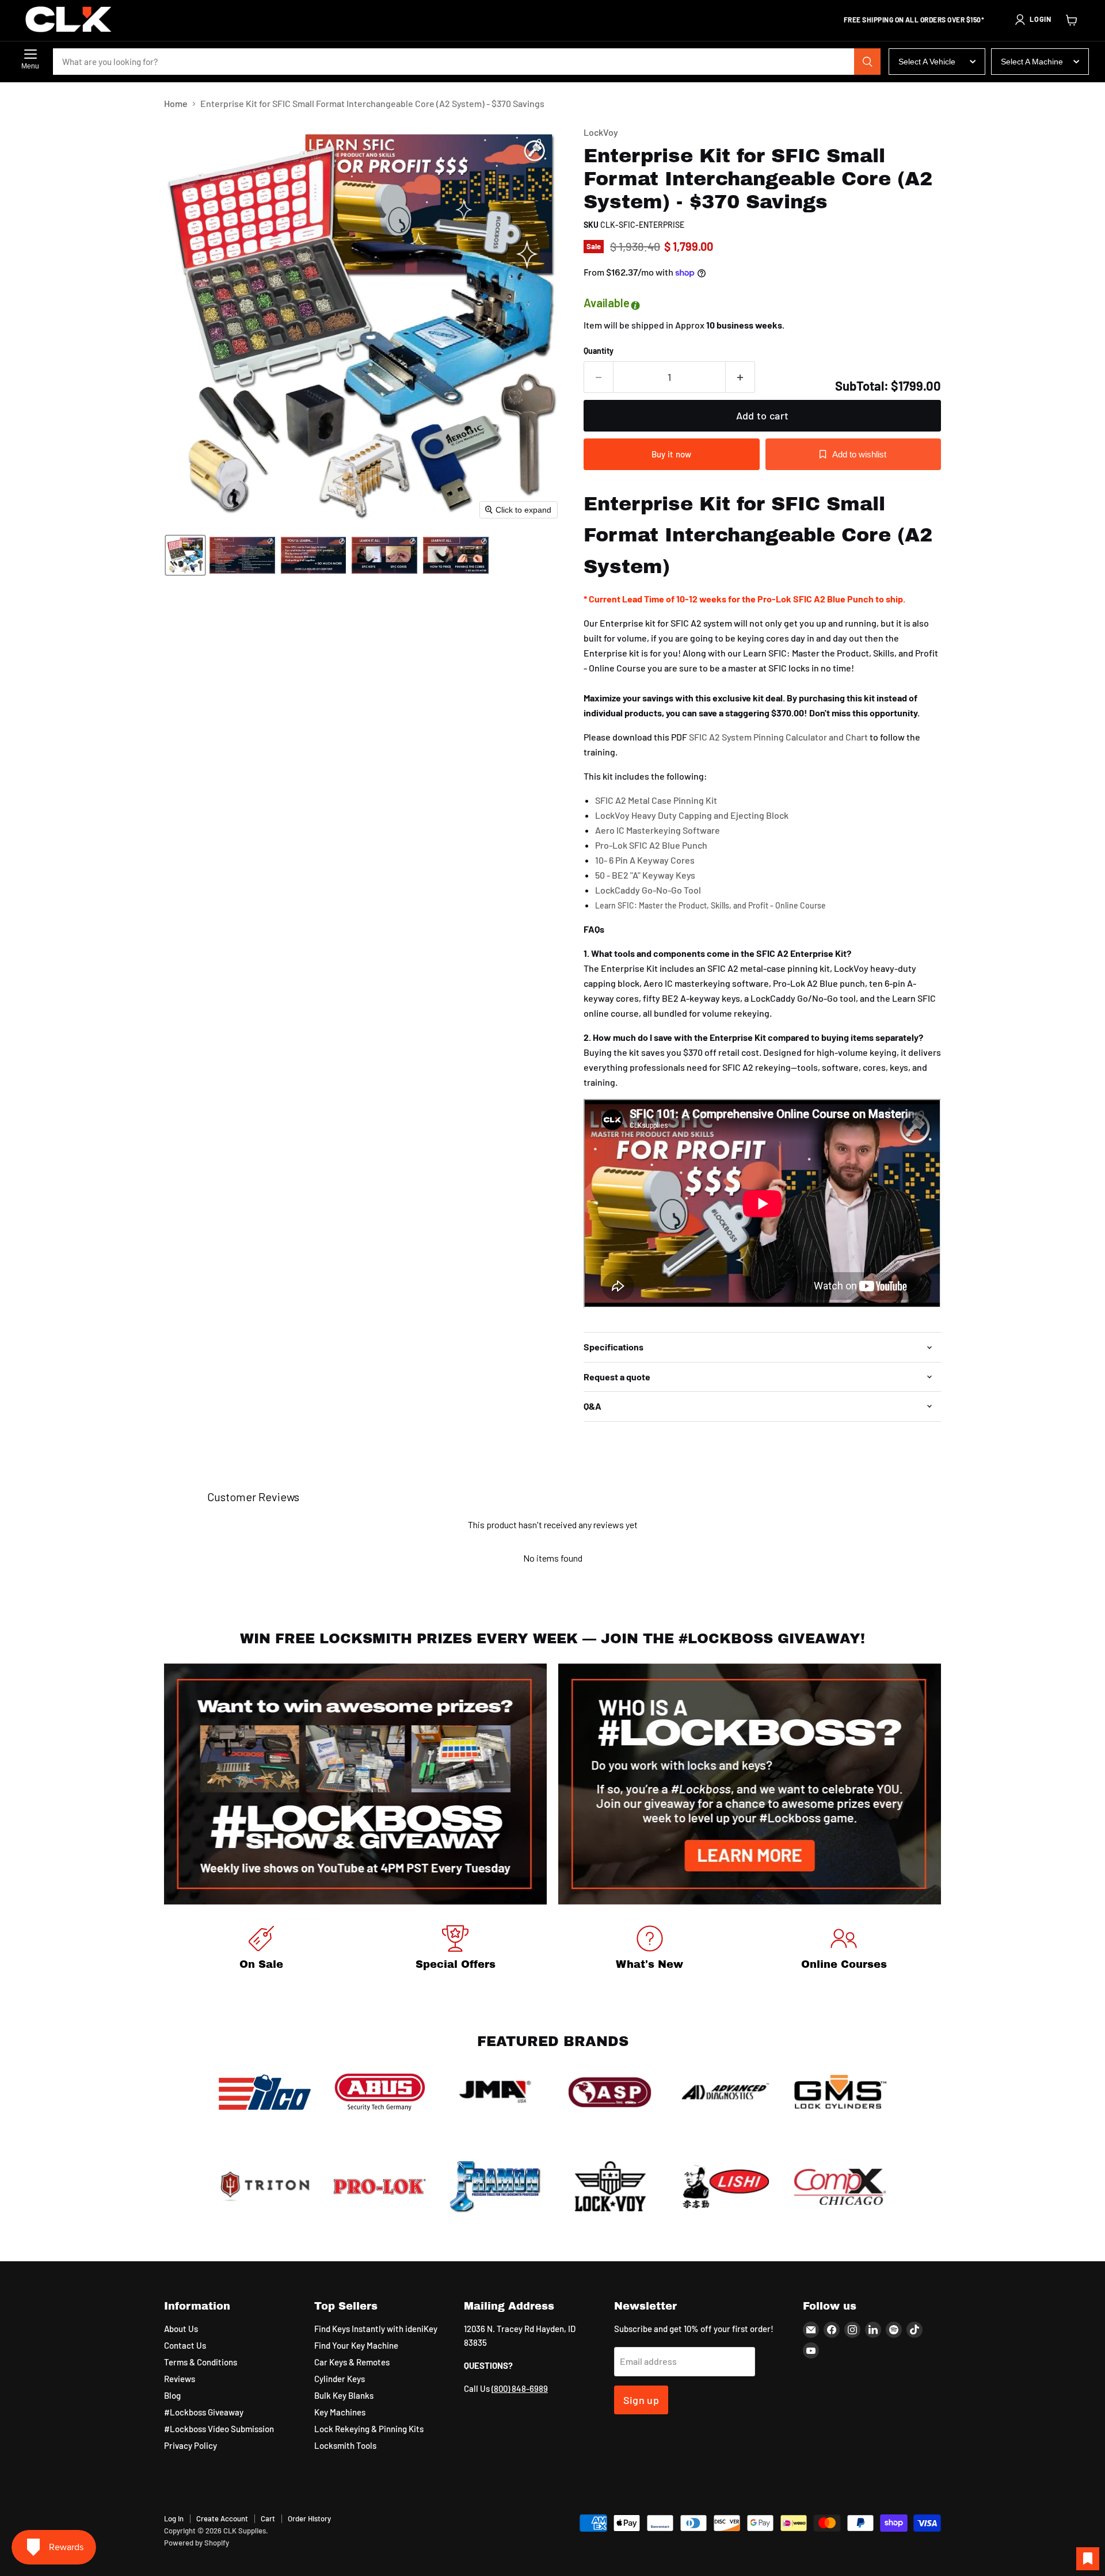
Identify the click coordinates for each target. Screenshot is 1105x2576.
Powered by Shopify (197, 2543)
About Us (181, 2329)
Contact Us (185, 2345)
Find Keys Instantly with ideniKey (376, 2329)
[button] (1032, 20)
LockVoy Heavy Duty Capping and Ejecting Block (692, 815)
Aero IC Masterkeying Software (658, 830)
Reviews (180, 2379)
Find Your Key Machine (356, 2345)
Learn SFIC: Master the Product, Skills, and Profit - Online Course (710, 905)
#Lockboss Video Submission (219, 2429)
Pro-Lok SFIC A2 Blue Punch (651, 845)
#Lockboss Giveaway (204, 2412)
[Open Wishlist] (1088, 2559)
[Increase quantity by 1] (740, 377)
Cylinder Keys (340, 2379)
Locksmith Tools (345, 2445)
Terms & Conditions (201, 2362)
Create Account (222, 2518)
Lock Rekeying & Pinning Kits (369, 2429)
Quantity (599, 351)
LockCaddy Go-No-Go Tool (648, 890)
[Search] (867, 62)
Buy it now (672, 454)
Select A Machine (1032, 62)
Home (176, 104)
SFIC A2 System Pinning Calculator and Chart (778, 737)
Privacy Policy (190, 2445)
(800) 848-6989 (520, 2388)
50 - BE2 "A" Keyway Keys (645, 875)
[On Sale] (261, 1950)
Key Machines (340, 2412)
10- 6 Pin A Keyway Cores (645, 860)
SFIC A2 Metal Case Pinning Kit (656, 800)
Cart (268, 2518)
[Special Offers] (456, 1950)
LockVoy (601, 132)
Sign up (641, 2400)
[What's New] (650, 1950)
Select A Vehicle (927, 62)
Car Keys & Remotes (352, 2362)
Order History (309, 2518)
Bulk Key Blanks (344, 2395)
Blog (172, 2395)
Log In (174, 2518)
